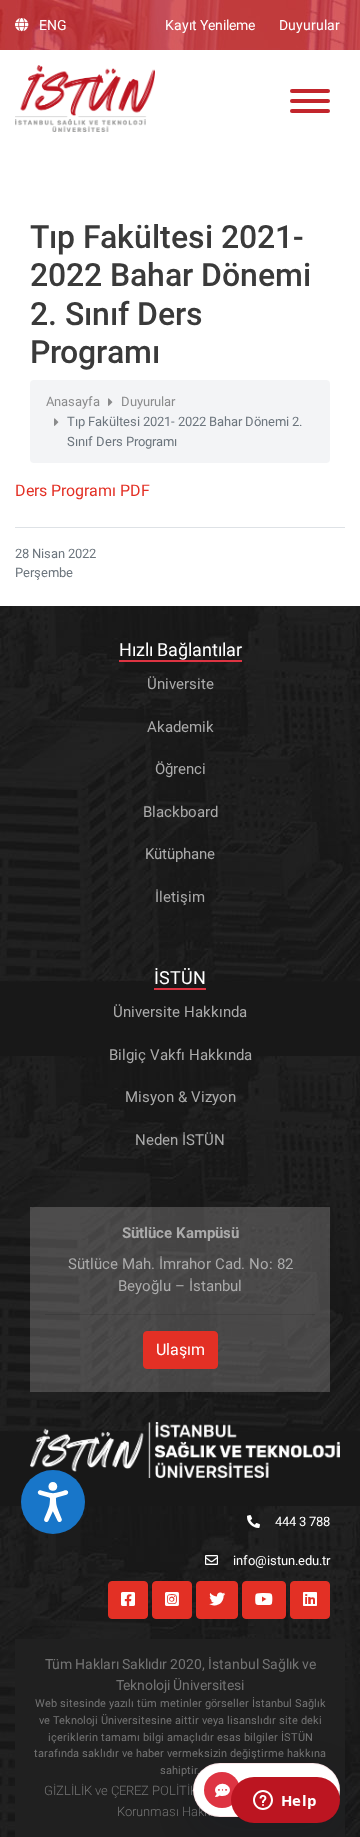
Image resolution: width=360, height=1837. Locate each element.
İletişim (180, 897)
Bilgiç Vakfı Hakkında (180, 1055)
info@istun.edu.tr (281, 1560)
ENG (53, 25)
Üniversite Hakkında (180, 1012)
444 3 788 (302, 1521)
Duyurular (309, 25)
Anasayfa (73, 401)
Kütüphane (180, 854)
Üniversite (180, 684)
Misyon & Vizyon (180, 1097)
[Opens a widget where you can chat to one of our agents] (285, 1802)
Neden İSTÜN (180, 1140)
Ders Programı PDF (82, 490)
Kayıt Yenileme (210, 25)
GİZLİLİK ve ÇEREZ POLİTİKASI (130, 1790)
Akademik (180, 727)
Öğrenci (180, 769)
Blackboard (180, 812)
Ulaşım (180, 1349)
